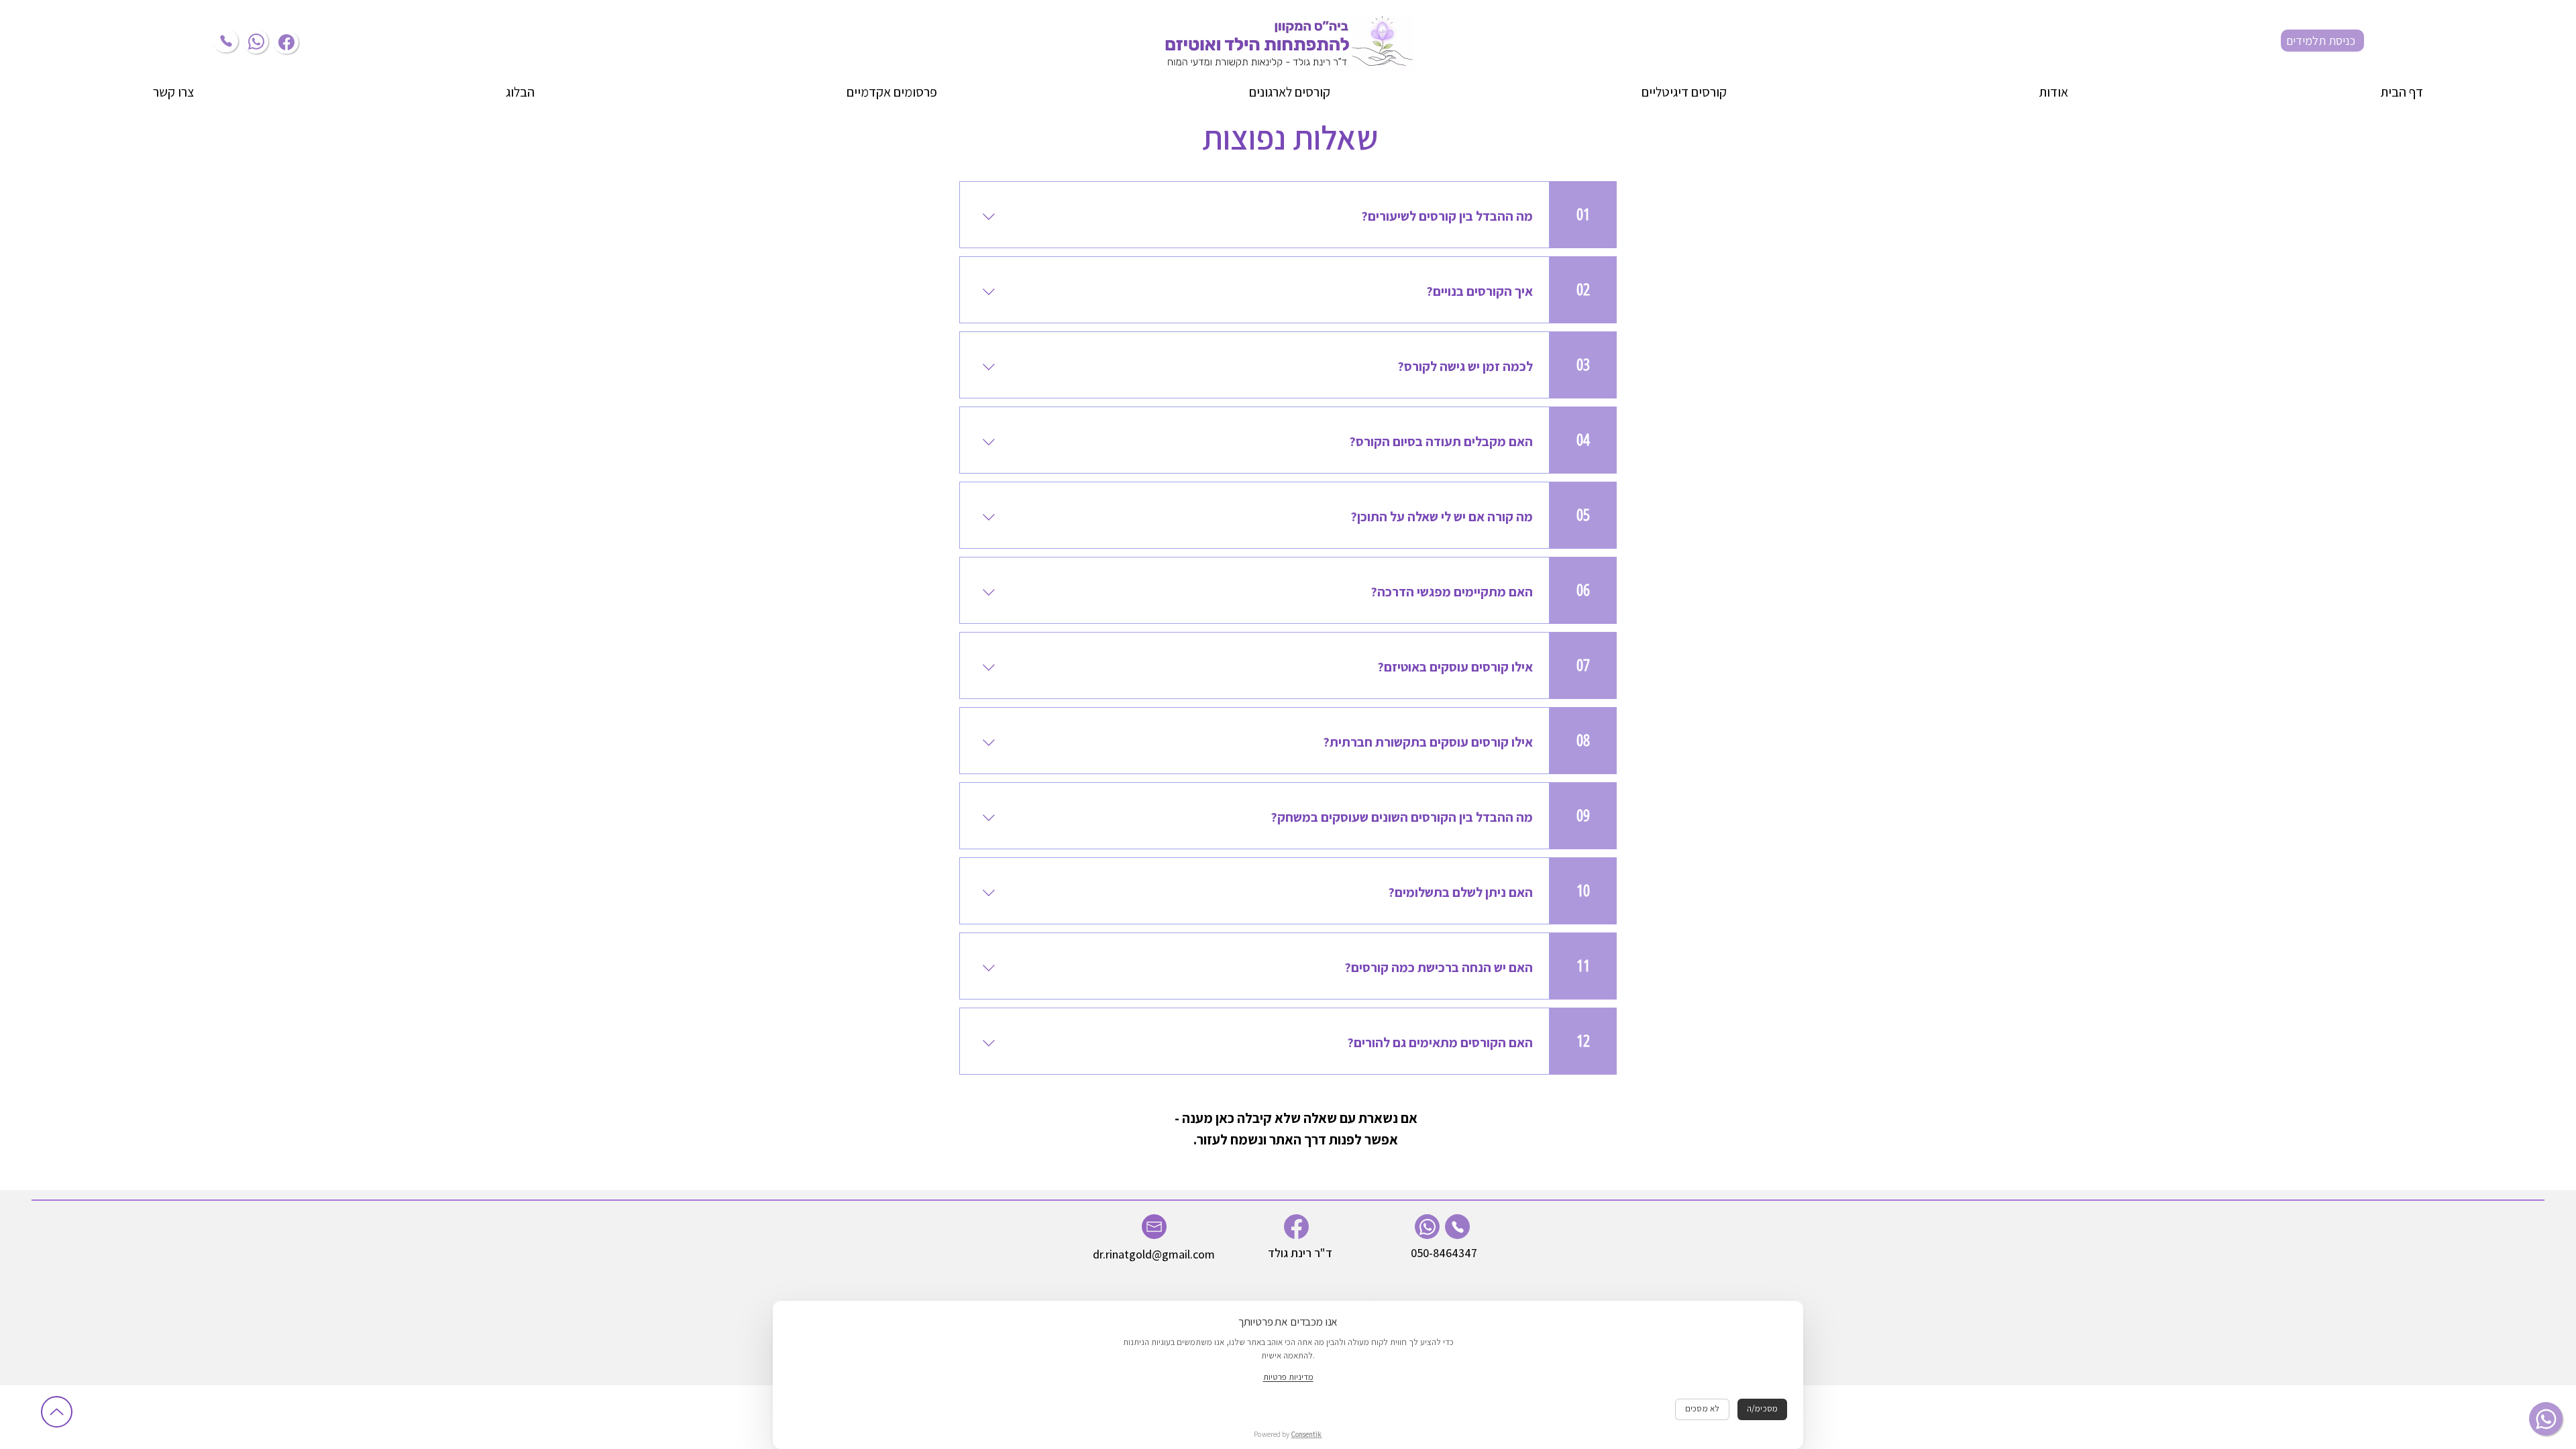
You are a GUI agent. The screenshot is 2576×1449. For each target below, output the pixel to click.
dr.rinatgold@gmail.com (1154, 1254)
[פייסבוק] (286, 42)
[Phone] (226, 41)
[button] (2054, 92)
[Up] (57, 1412)
